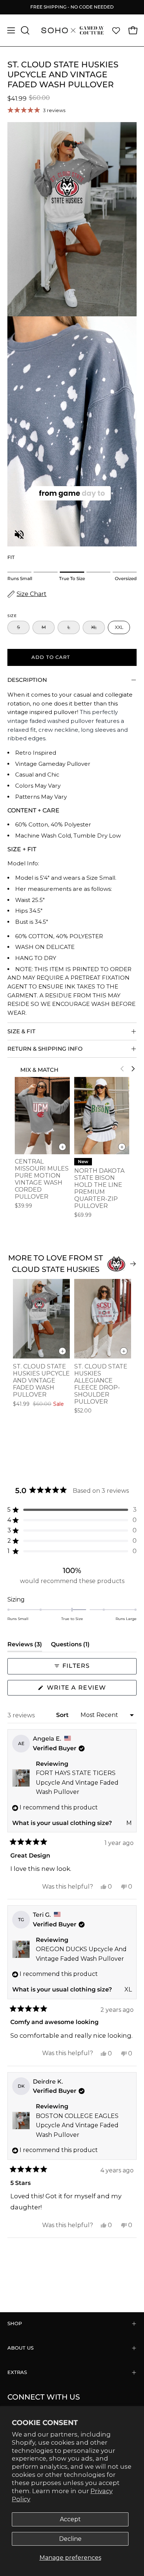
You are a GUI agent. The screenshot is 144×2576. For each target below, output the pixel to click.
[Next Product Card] (133, 1069)
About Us (20, 2348)
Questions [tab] (70, 1646)
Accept (70, 2519)
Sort (63, 1715)
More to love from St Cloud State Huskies (56, 1264)
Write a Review (91, 1690)
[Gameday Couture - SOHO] (72, 30)
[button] (24, 30)
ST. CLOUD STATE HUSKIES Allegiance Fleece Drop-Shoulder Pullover (101, 1384)
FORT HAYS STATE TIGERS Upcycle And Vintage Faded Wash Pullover (77, 1782)
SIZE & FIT (21, 1031)
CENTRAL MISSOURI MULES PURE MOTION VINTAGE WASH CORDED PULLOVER (42, 1179)
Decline (70, 2539)
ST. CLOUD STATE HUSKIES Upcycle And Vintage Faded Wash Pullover (41, 1380)
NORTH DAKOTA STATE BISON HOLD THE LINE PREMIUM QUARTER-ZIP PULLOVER (99, 1188)
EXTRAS (17, 2372)
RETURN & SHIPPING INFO (45, 1049)
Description (27, 680)
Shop (15, 2324)
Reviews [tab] (25, 1646)
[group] (72, 7)
